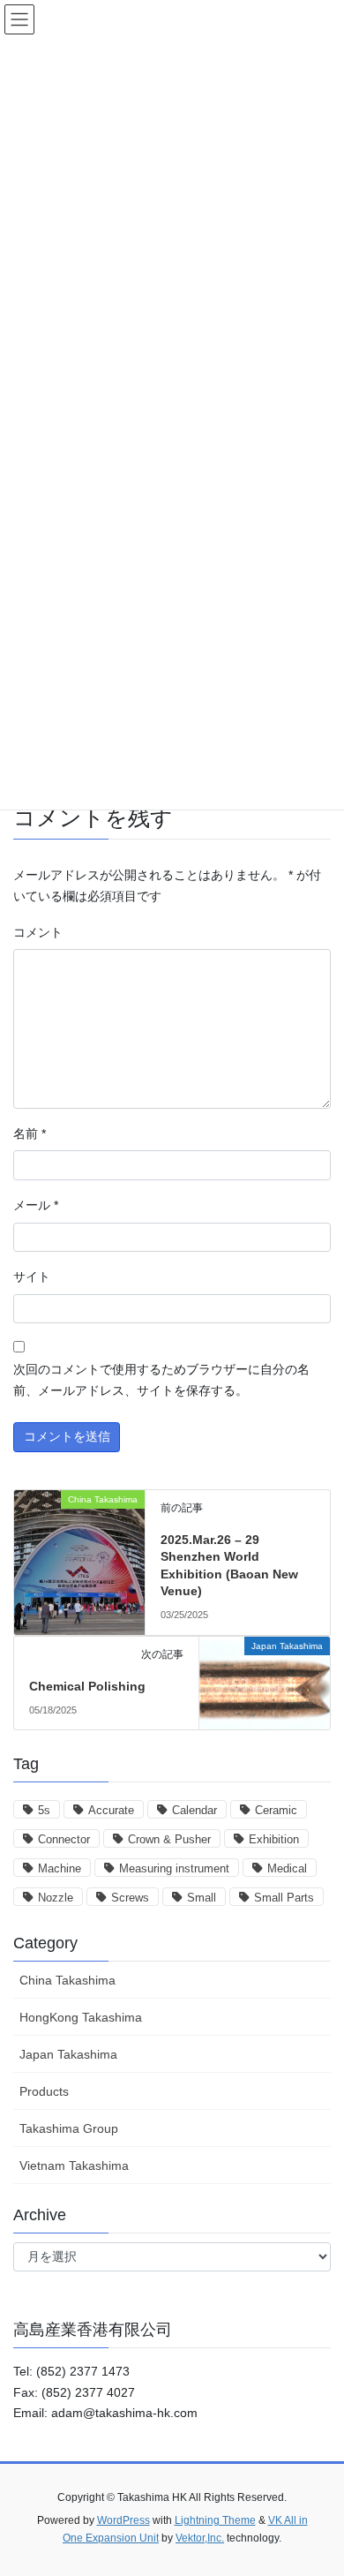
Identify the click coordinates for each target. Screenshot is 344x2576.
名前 (30, 1134)
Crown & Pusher (169, 1839)
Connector (64, 1839)
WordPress (123, 2520)
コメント (38, 932)
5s (44, 1810)
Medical (287, 1868)
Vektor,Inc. (200, 2538)
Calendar (194, 1810)
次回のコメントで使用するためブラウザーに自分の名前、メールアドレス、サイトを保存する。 (161, 1380)
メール (36, 1205)
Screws (130, 1898)
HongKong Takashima (81, 2017)
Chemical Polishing (87, 1686)
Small (202, 1898)
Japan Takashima (68, 2054)
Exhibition (274, 1839)
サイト (32, 1277)
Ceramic (276, 1810)
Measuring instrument (174, 1868)
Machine (60, 1868)
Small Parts (284, 1898)
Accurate (111, 1810)
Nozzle (56, 1898)
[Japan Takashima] (265, 1677)
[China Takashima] (79, 1518)
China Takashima (67, 1980)
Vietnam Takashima (74, 2165)
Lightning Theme (215, 2520)
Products (44, 2091)
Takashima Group (69, 2128)
